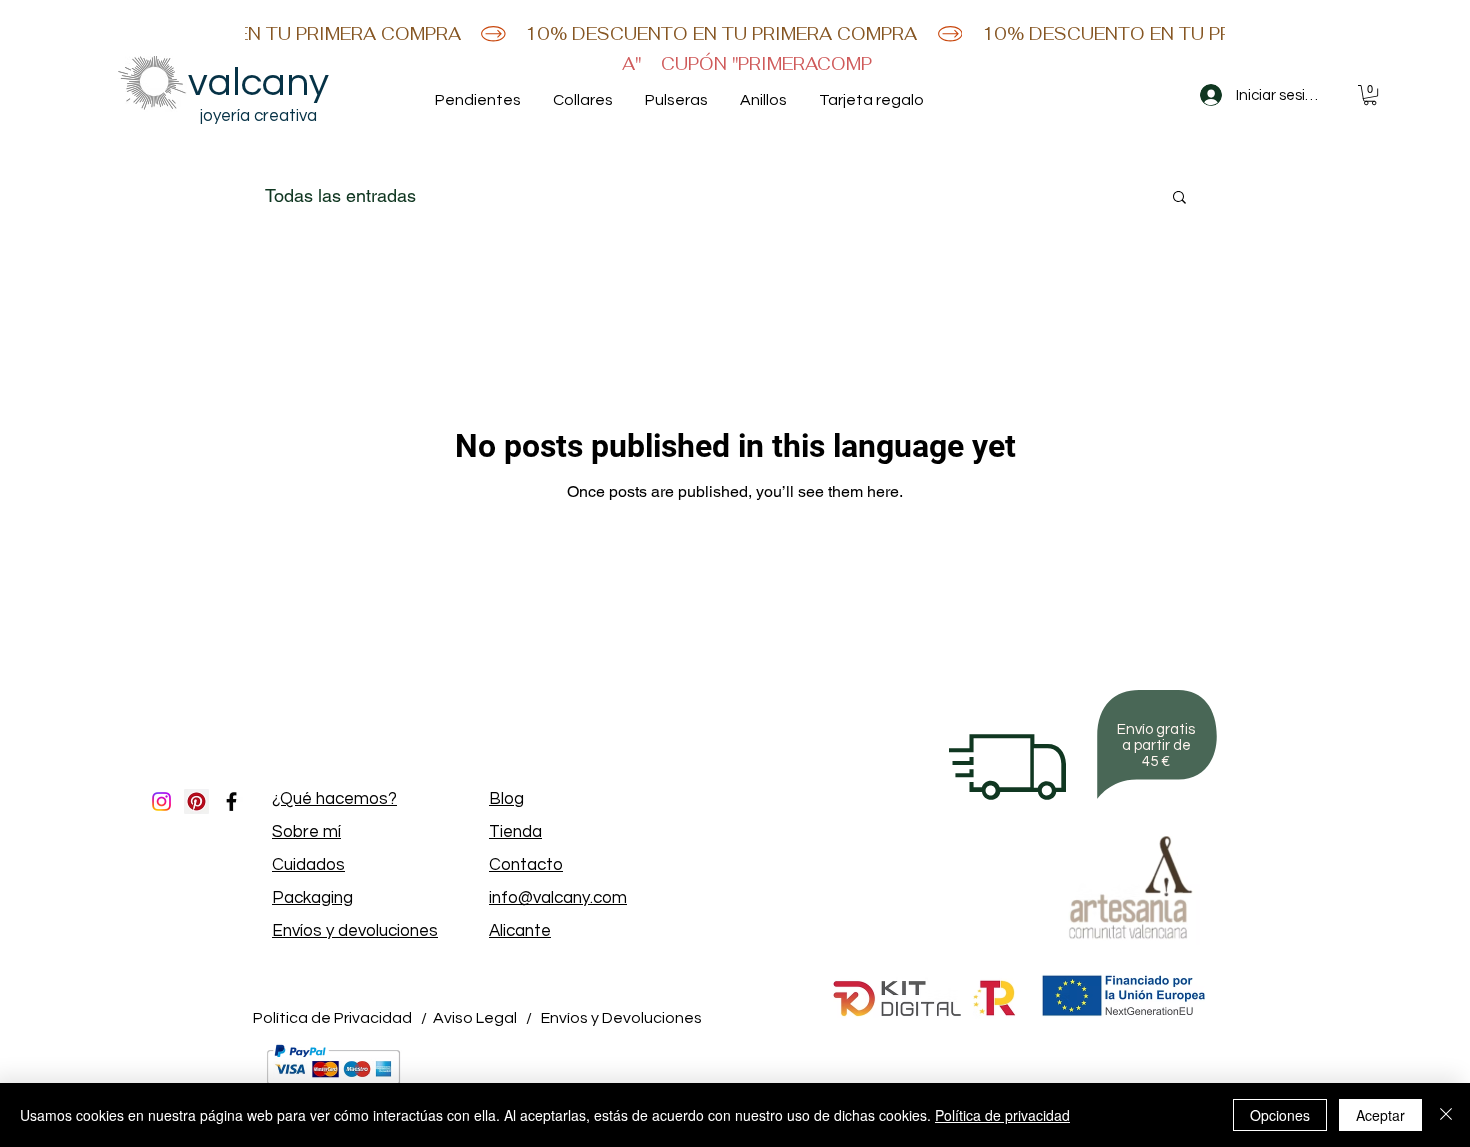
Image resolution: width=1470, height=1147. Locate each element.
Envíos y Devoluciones (621, 1018)
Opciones (1280, 1115)
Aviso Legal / (482, 1018)
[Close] (1446, 1115)
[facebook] (231, 801)
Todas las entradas (340, 195)
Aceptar (1380, 1115)
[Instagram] (161, 801)
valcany (258, 82)
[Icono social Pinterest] (196, 801)
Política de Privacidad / (340, 1018)
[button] (1370, 95)
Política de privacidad (1002, 1115)
